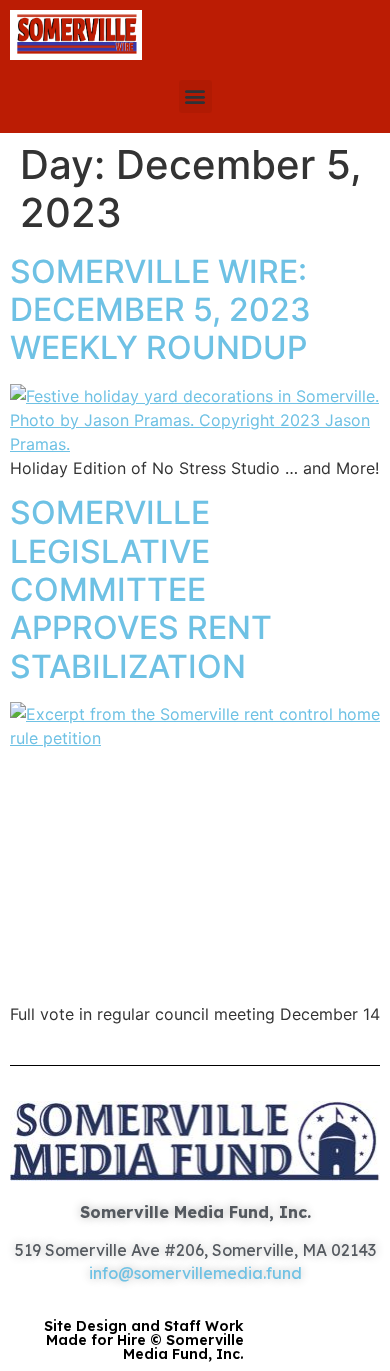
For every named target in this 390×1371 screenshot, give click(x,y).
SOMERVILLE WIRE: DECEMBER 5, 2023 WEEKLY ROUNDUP (160, 310)
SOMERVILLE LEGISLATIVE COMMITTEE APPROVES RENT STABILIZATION (141, 589)
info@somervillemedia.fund (195, 1273)
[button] (195, 96)
